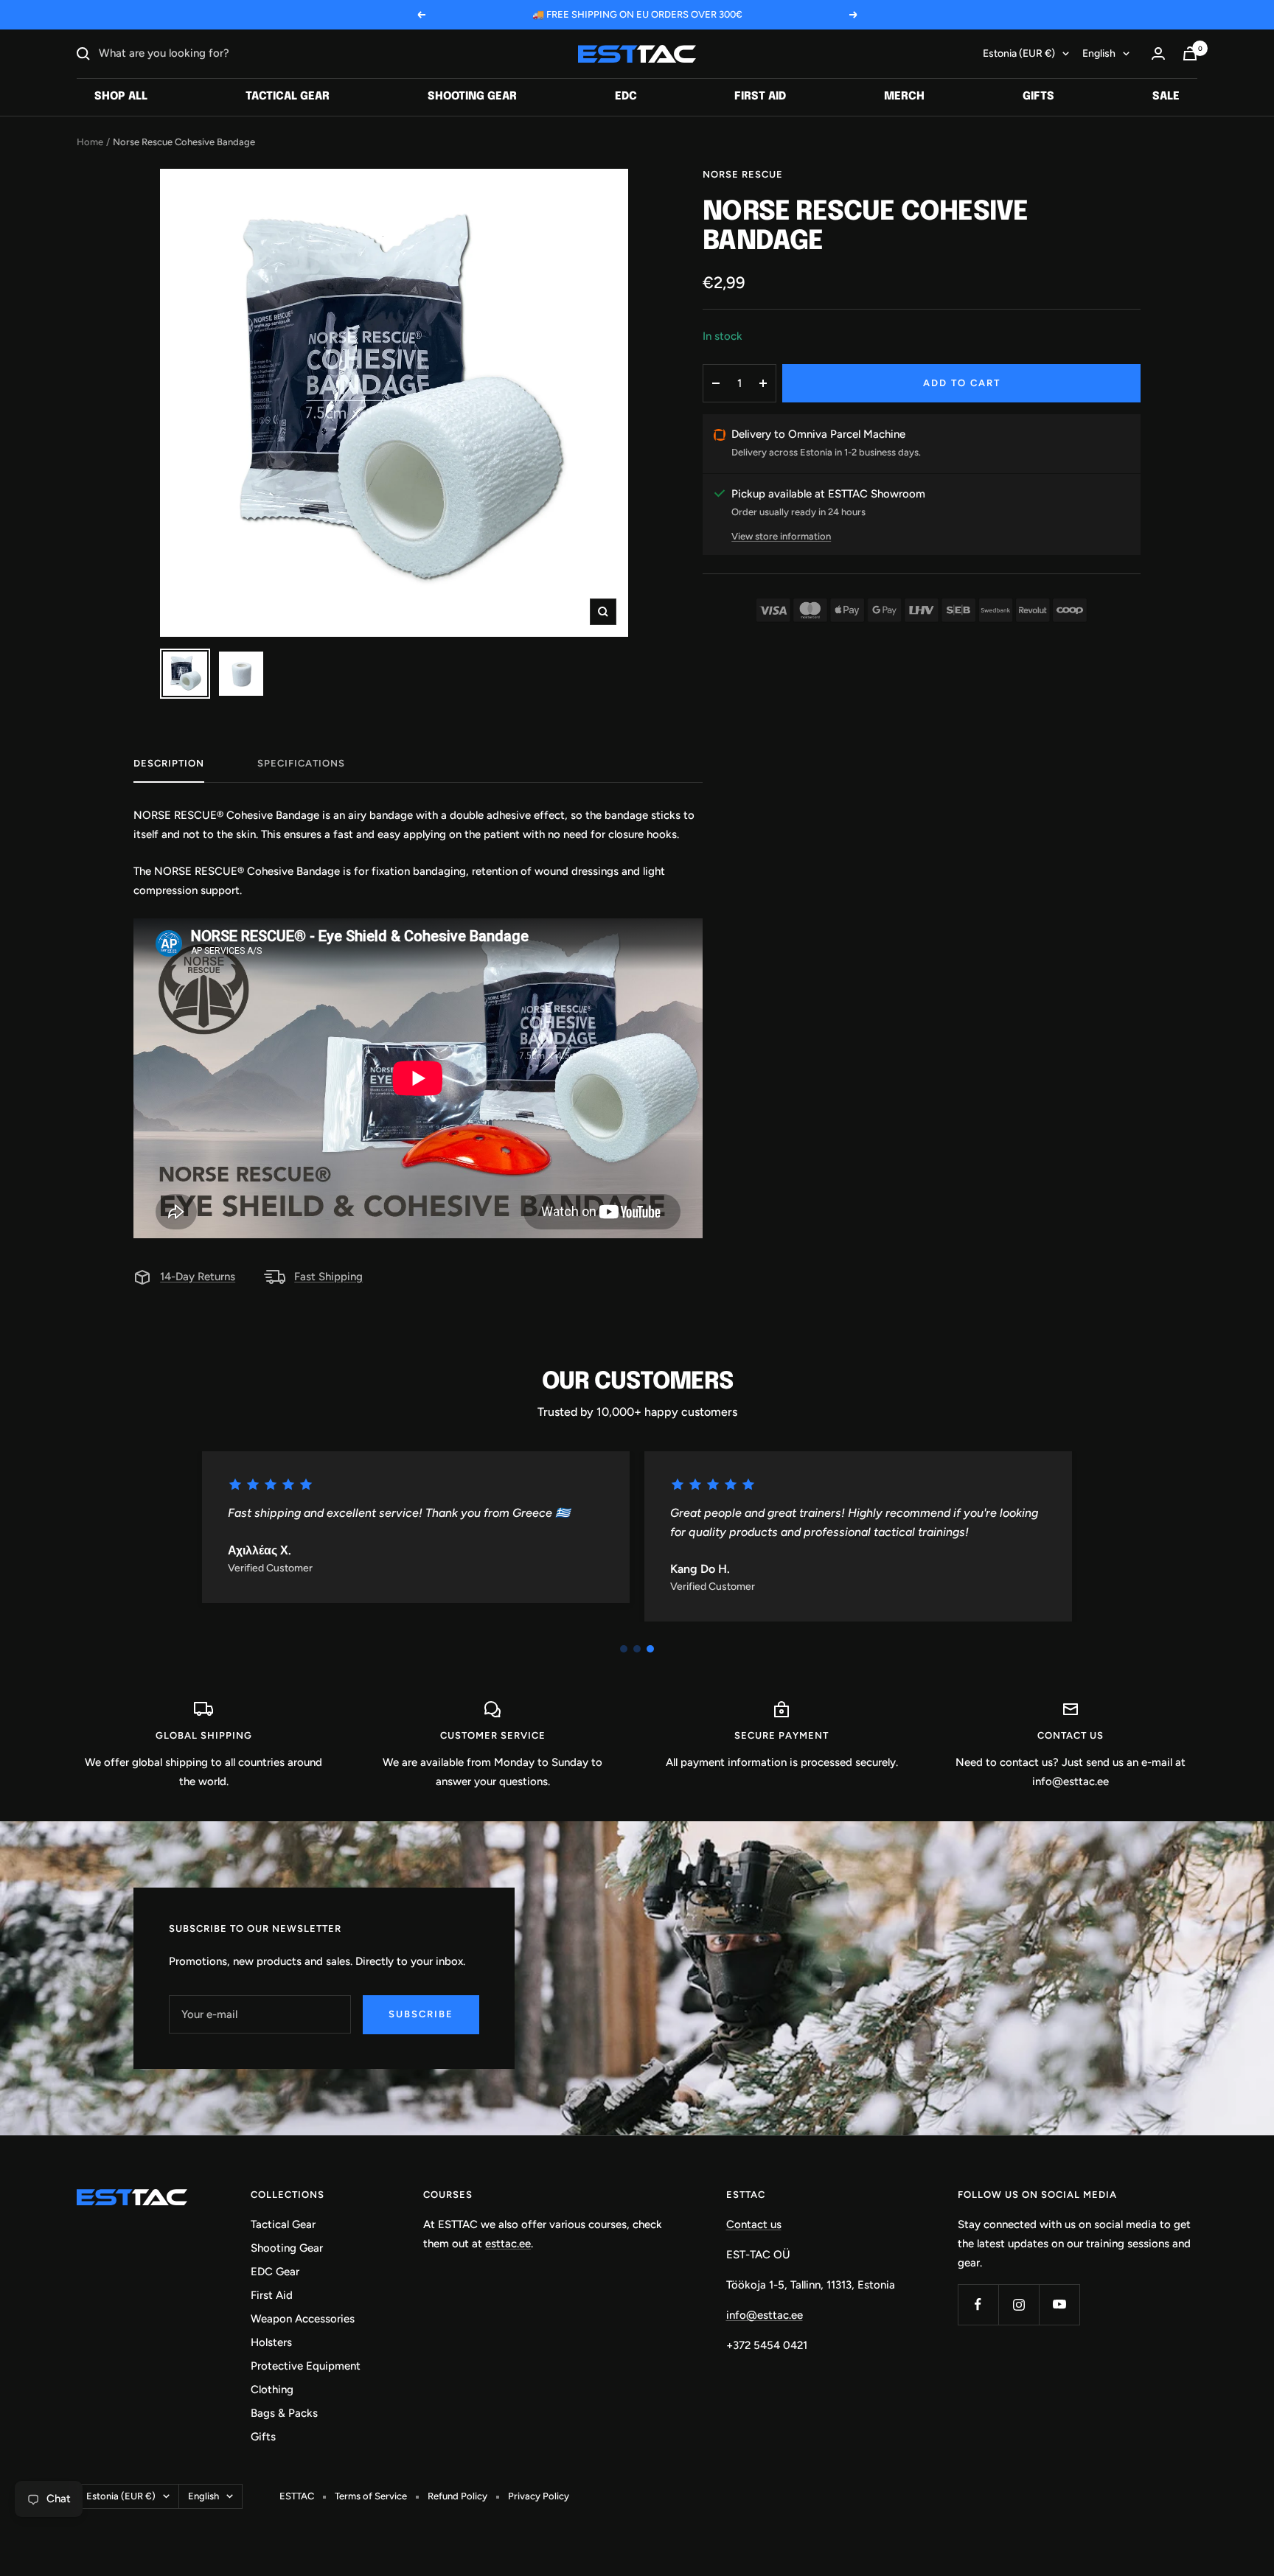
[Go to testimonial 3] (650, 1649)
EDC (626, 97)
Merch (904, 97)
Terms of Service (371, 2496)
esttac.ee (508, 2244)
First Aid (760, 97)
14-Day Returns (198, 1277)
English (1099, 53)
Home (90, 142)
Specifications (301, 763)
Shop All (121, 97)
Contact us (754, 2224)
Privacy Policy (539, 2496)
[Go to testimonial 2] (637, 1649)
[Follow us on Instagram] (1019, 2304)
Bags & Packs (284, 2413)
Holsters (271, 2342)
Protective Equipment (306, 2366)
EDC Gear (275, 2272)
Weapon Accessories (303, 2319)
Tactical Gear (288, 97)
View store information (781, 536)
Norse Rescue (743, 174)
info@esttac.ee (765, 2315)
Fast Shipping (328, 1277)
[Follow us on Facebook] (978, 2304)
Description (169, 763)
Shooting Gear (472, 97)
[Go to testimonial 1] (624, 1649)
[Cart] (1190, 53)
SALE (1166, 97)
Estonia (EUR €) (1019, 53)
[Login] (1158, 53)
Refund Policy (457, 2496)
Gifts (1038, 97)
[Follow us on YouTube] (1059, 2304)
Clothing (272, 2390)
